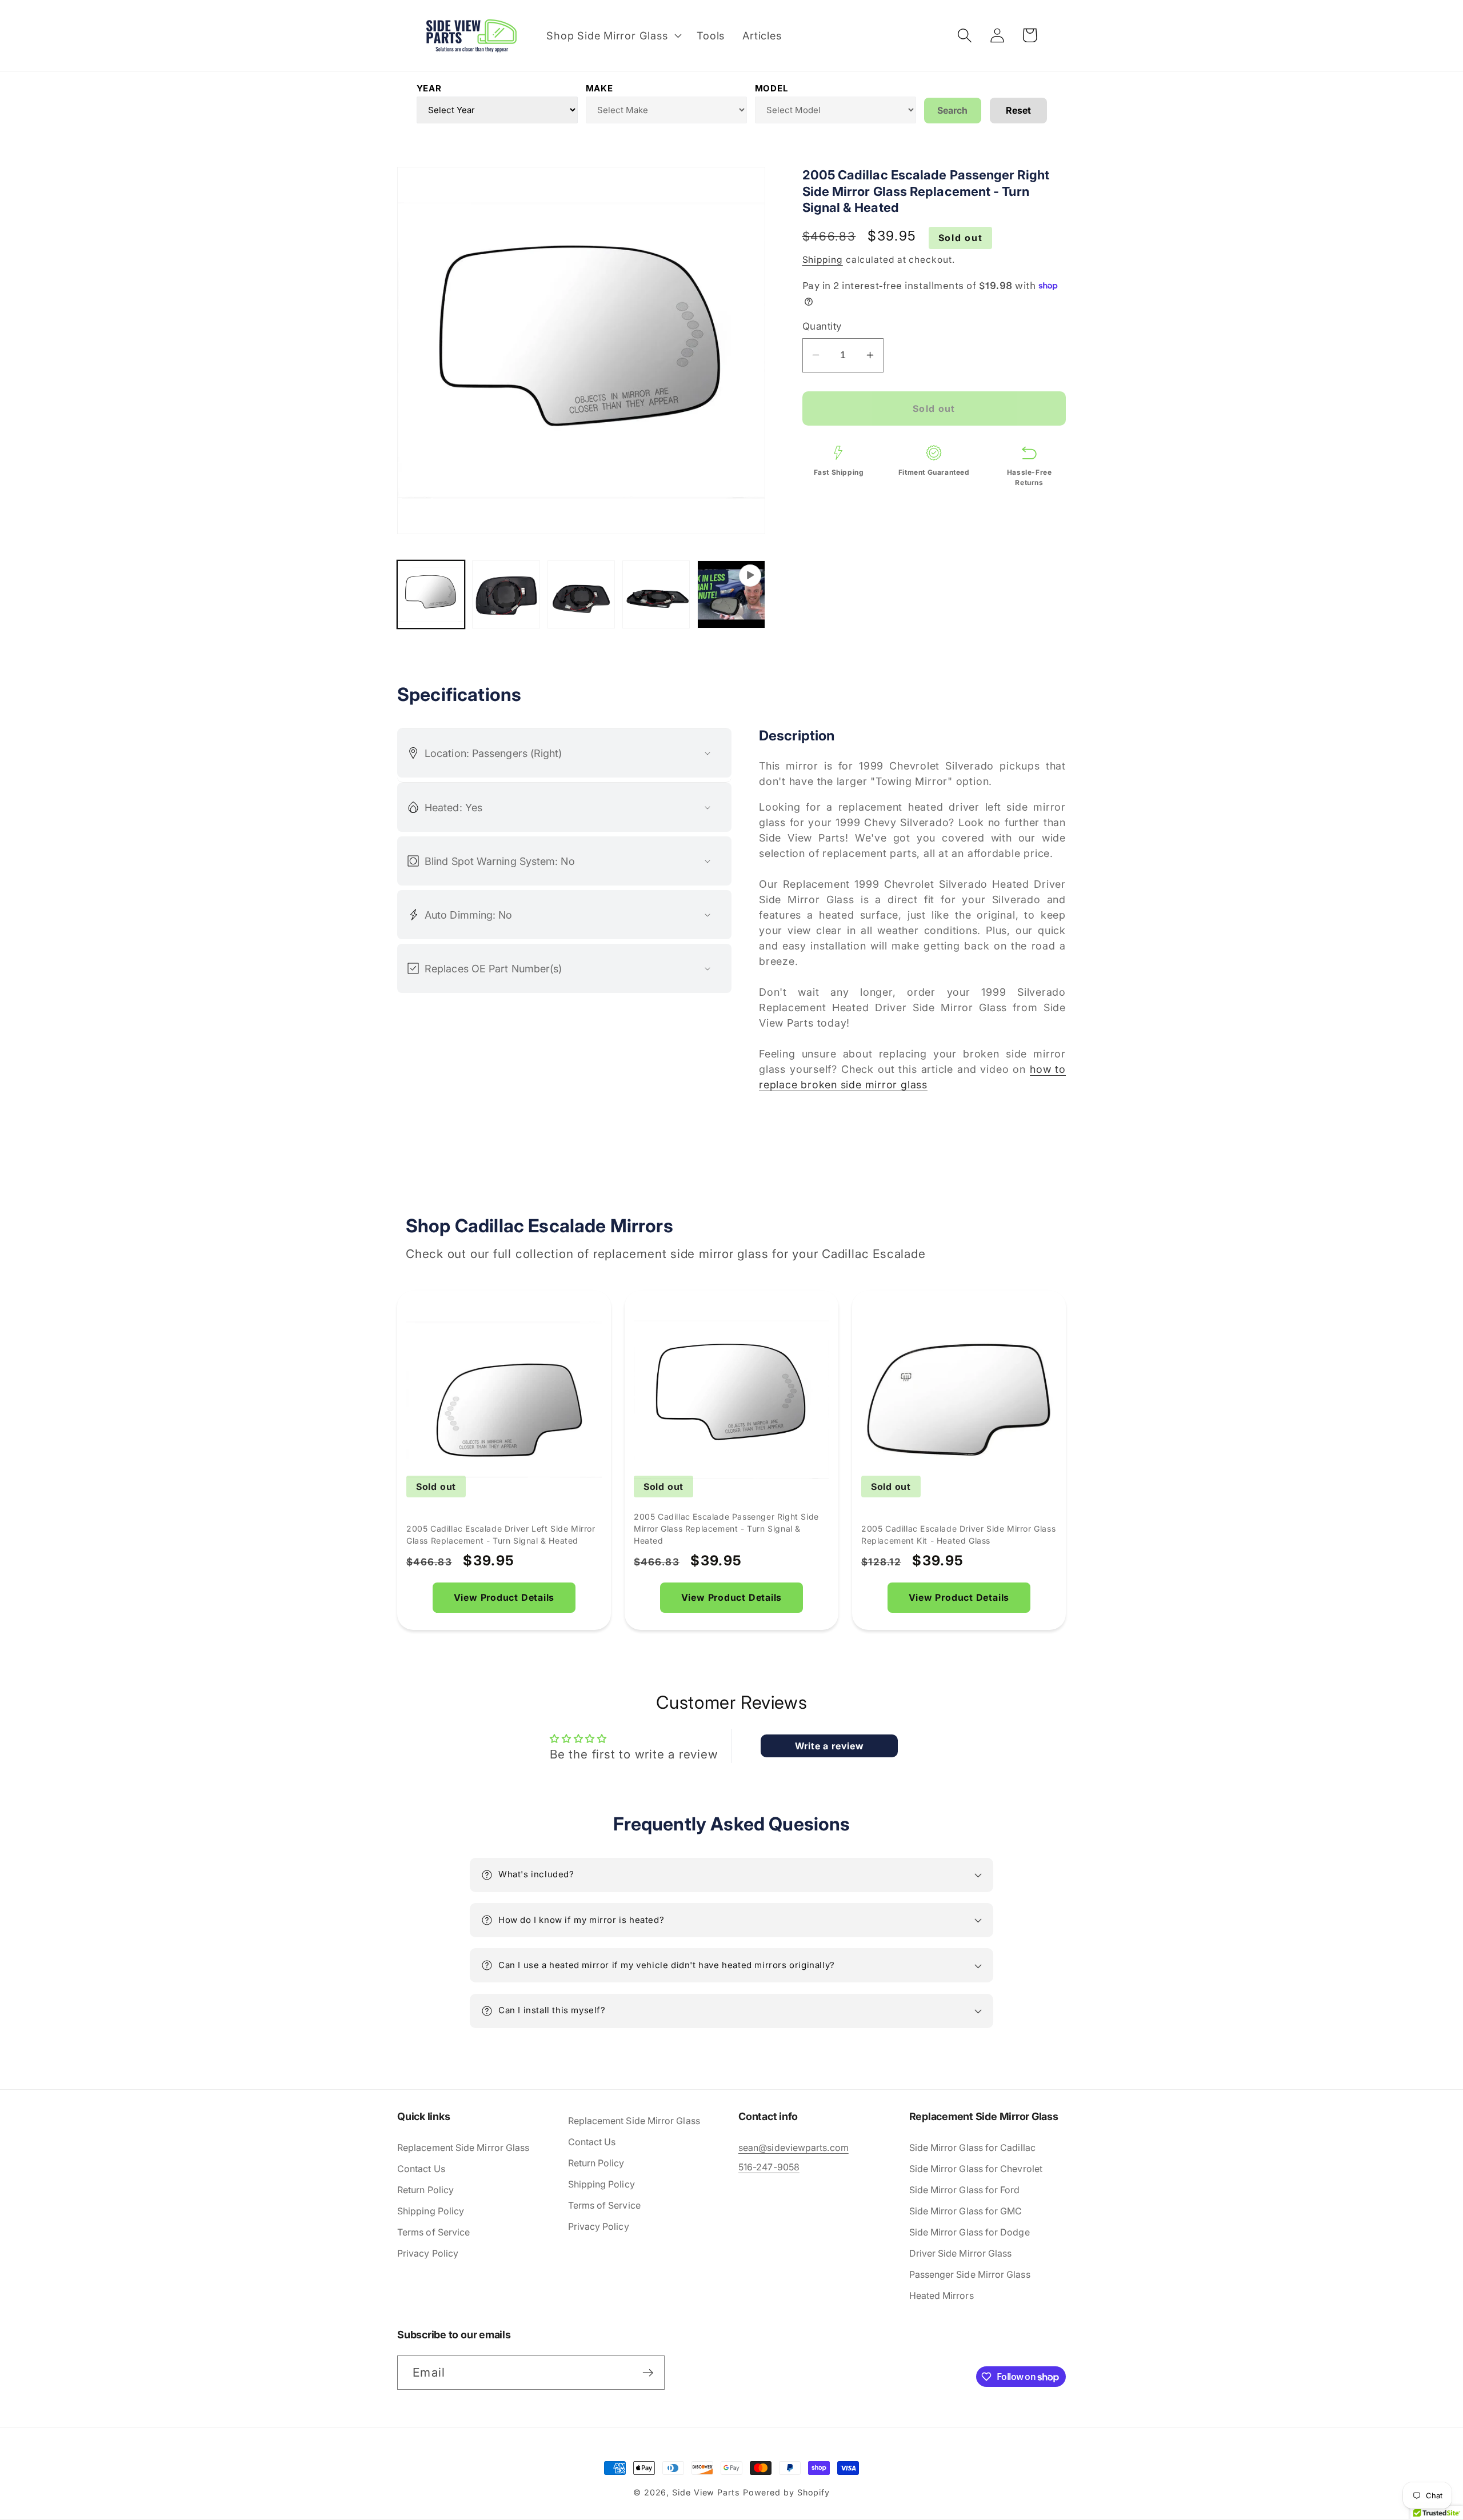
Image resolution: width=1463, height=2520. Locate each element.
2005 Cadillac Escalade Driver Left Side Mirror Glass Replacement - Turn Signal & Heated (501, 1535)
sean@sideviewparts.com (794, 2148)
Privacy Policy (428, 2253)
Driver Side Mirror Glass (961, 2253)
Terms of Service (433, 2232)
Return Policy (425, 2190)
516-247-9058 (769, 2167)
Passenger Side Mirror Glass (970, 2274)
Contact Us (421, 2169)
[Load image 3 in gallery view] (581, 594)
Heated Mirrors (942, 2295)
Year (429, 88)
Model (772, 88)
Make (599, 88)
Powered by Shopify (786, 2492)
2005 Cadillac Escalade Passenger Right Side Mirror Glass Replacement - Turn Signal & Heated (726, 1529)
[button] (613, 35)
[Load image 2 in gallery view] (506, 594)
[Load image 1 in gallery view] (431, 594)
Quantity (822, 326)
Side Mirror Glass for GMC (966, 2211)
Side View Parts (706, 2492)
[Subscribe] (648, 2373)
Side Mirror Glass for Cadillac (972, 2148)
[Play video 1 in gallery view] (731, 594)
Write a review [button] (830, 1746)
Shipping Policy (431, 2211)
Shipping (823, 260)
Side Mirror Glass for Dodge (970, 2232)
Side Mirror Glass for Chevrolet (976, 2169)
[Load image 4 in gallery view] (656, 594)
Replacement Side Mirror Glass (463, 2148)
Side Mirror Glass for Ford (965, 2190)
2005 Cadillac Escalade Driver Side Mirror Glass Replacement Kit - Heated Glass (958, 1535)
